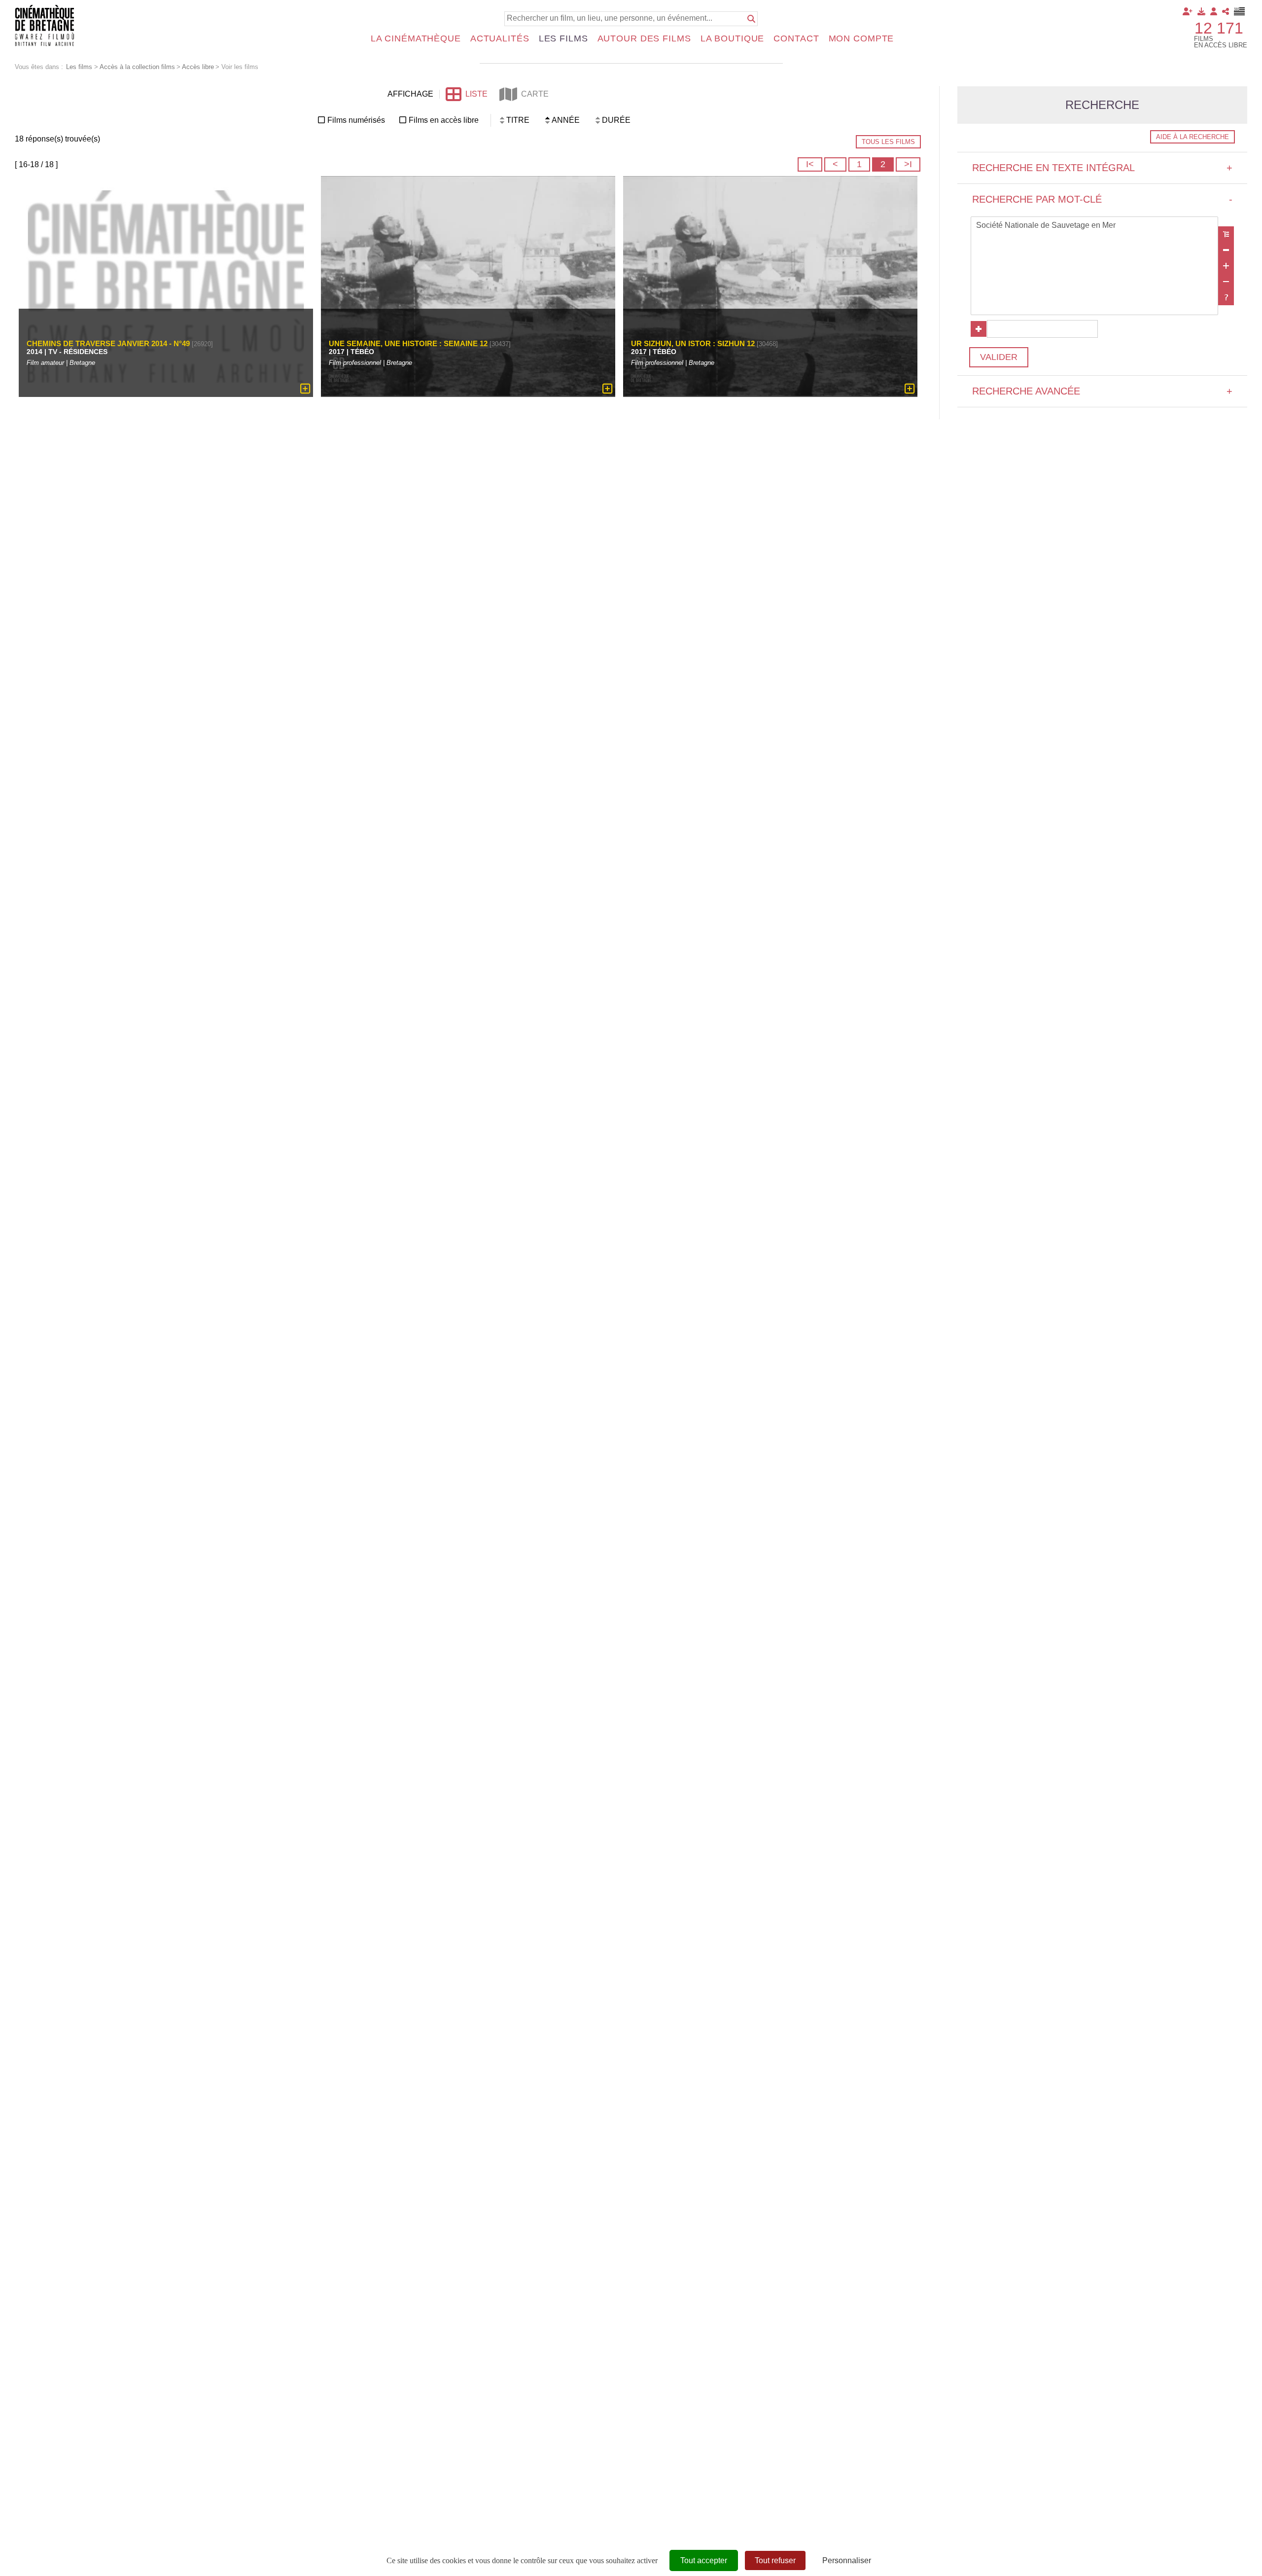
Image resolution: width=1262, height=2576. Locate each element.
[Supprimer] (1226, 250)
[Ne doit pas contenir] (1226, 282)
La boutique (733, 38)
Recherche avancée (1102, 391)
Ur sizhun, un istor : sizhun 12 (693, 343)
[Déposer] (1201, 11)
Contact (796, 38)
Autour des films (644, 38)
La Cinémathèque (416, 38)
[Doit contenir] (1226, 266)
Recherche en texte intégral (1102, 168)
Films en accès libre (444, 120)
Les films (563, 38)
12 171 (1219, 28)
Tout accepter (704, 2560)
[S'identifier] (1214, 11)
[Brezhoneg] (1240, 11)
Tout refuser (775, 2560)
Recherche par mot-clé (1102, 199)
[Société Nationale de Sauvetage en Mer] (1094, 226)
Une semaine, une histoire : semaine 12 (408, 343)
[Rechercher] (751, 19)
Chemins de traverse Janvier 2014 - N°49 (108, 343)
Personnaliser (847, 2560)
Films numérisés (356, 120)
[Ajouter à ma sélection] (305, 389)
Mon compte (861, 38)
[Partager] (1226, 11)
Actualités (500, 38)
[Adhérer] (1188, 11)
